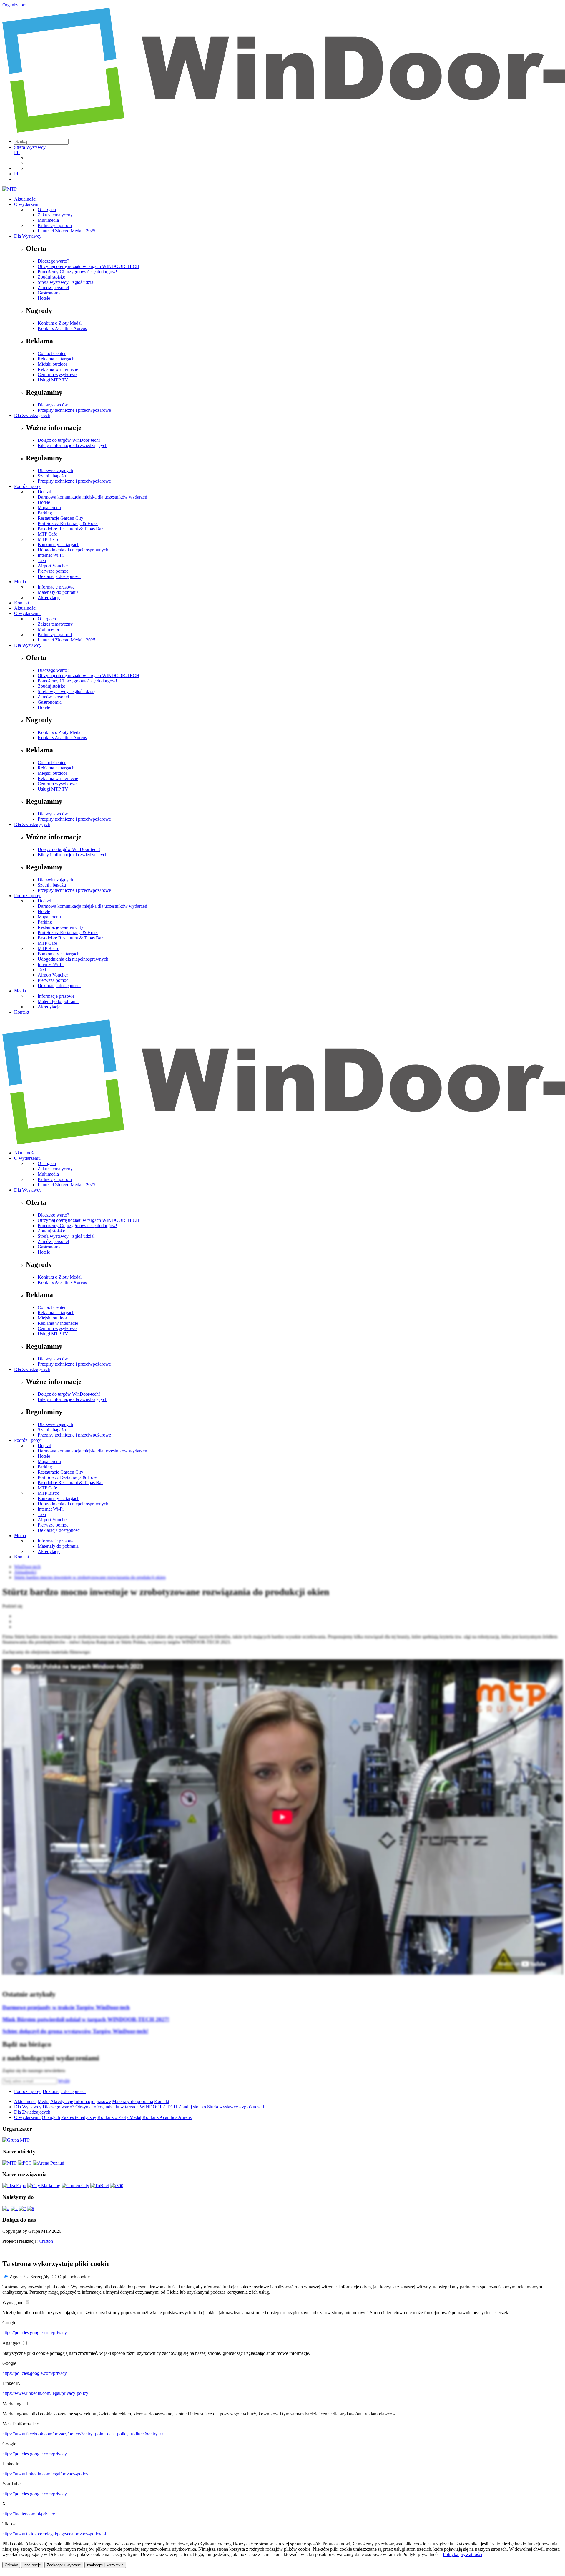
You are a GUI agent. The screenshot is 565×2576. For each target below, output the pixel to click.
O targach (47, 210)
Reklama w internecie (58, 369)
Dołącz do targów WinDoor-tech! (69, 440)
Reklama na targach (56, 359)
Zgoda (16, 2277)
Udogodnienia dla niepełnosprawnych (73, 550)
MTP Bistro (49, 539)
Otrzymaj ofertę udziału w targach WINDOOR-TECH (89, 266)
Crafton (46, 2241)
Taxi (42, 560)
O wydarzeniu (27, 204)
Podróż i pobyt (28, 486)
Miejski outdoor (52, 364)
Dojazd (44, 492)
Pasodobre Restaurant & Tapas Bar (70, 529)
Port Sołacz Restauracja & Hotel (68, 523)
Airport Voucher (53, 566)
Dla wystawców (53, 405)
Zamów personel (53, 288)
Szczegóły (40, 2277)
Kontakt (22, 603)
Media (20, 582)
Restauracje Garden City (60, 518)
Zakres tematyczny (55, 215)
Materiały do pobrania (58, 592)
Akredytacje (49, 598)
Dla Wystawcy (28, 236)
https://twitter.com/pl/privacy (29, 2514)
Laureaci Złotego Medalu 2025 (67, 231)
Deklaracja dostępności (59, 576)
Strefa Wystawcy (30, 147)
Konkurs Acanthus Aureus (62, 328)
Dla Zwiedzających (32, 415)
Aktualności (25, 199)
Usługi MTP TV (53, 380)
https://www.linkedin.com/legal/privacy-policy (45, 2393)
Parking (45, 513)
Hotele (44, 298)
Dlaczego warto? (53, 261)
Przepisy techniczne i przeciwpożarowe (74, 410)
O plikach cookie (74, 2277)
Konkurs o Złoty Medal (60, 323)
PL (17, 153)
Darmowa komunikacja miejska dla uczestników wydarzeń (92, 497)
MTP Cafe (47, 534)
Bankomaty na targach (59, 545)
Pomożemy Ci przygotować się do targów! (77, 272)
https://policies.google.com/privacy (35, 2333)
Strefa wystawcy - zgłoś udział (66, 282)
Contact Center (52, 353)
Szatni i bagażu (52, 476)
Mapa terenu (49, 508)
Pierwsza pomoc (53, 571)
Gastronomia (50, 293)
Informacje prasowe (56, 587)
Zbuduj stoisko (51, 277)
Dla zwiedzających (55, 470)
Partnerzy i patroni (55, 225)
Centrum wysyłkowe (57, 375)
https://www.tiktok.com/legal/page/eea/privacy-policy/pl (54, 2534)
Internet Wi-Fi (51, 555)
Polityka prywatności (462, 2554)
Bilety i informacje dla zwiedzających (73, 445)
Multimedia (48, 220)
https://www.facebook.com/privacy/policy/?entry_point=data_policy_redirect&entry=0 (83, 2434)
